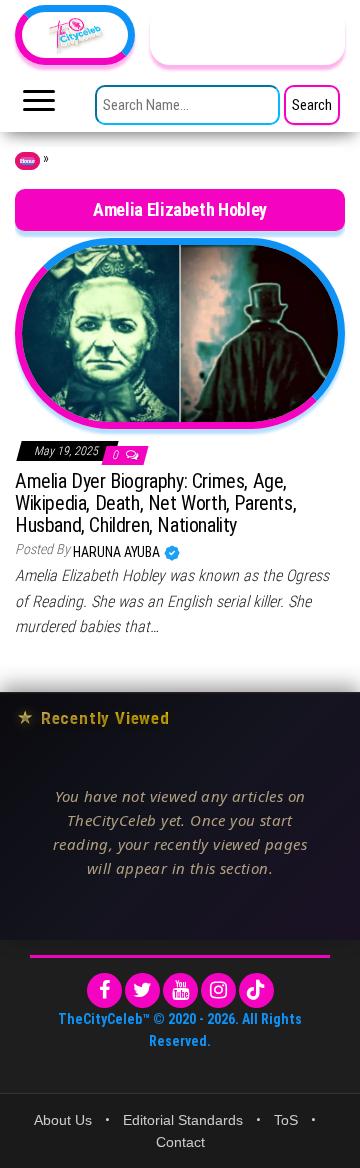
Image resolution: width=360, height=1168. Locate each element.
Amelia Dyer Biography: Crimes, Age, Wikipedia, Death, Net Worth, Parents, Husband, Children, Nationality (155, 503)
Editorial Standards (183, 1120)
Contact (180, 1142)
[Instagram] (218, 990)
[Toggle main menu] (39, 106)
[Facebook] (104, 990)
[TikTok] (256, 990)
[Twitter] (142, 990)
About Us (63, 1120)
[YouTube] (180, 990)
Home (27, 161)
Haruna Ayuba (118, 552)
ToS (286, 1120)
